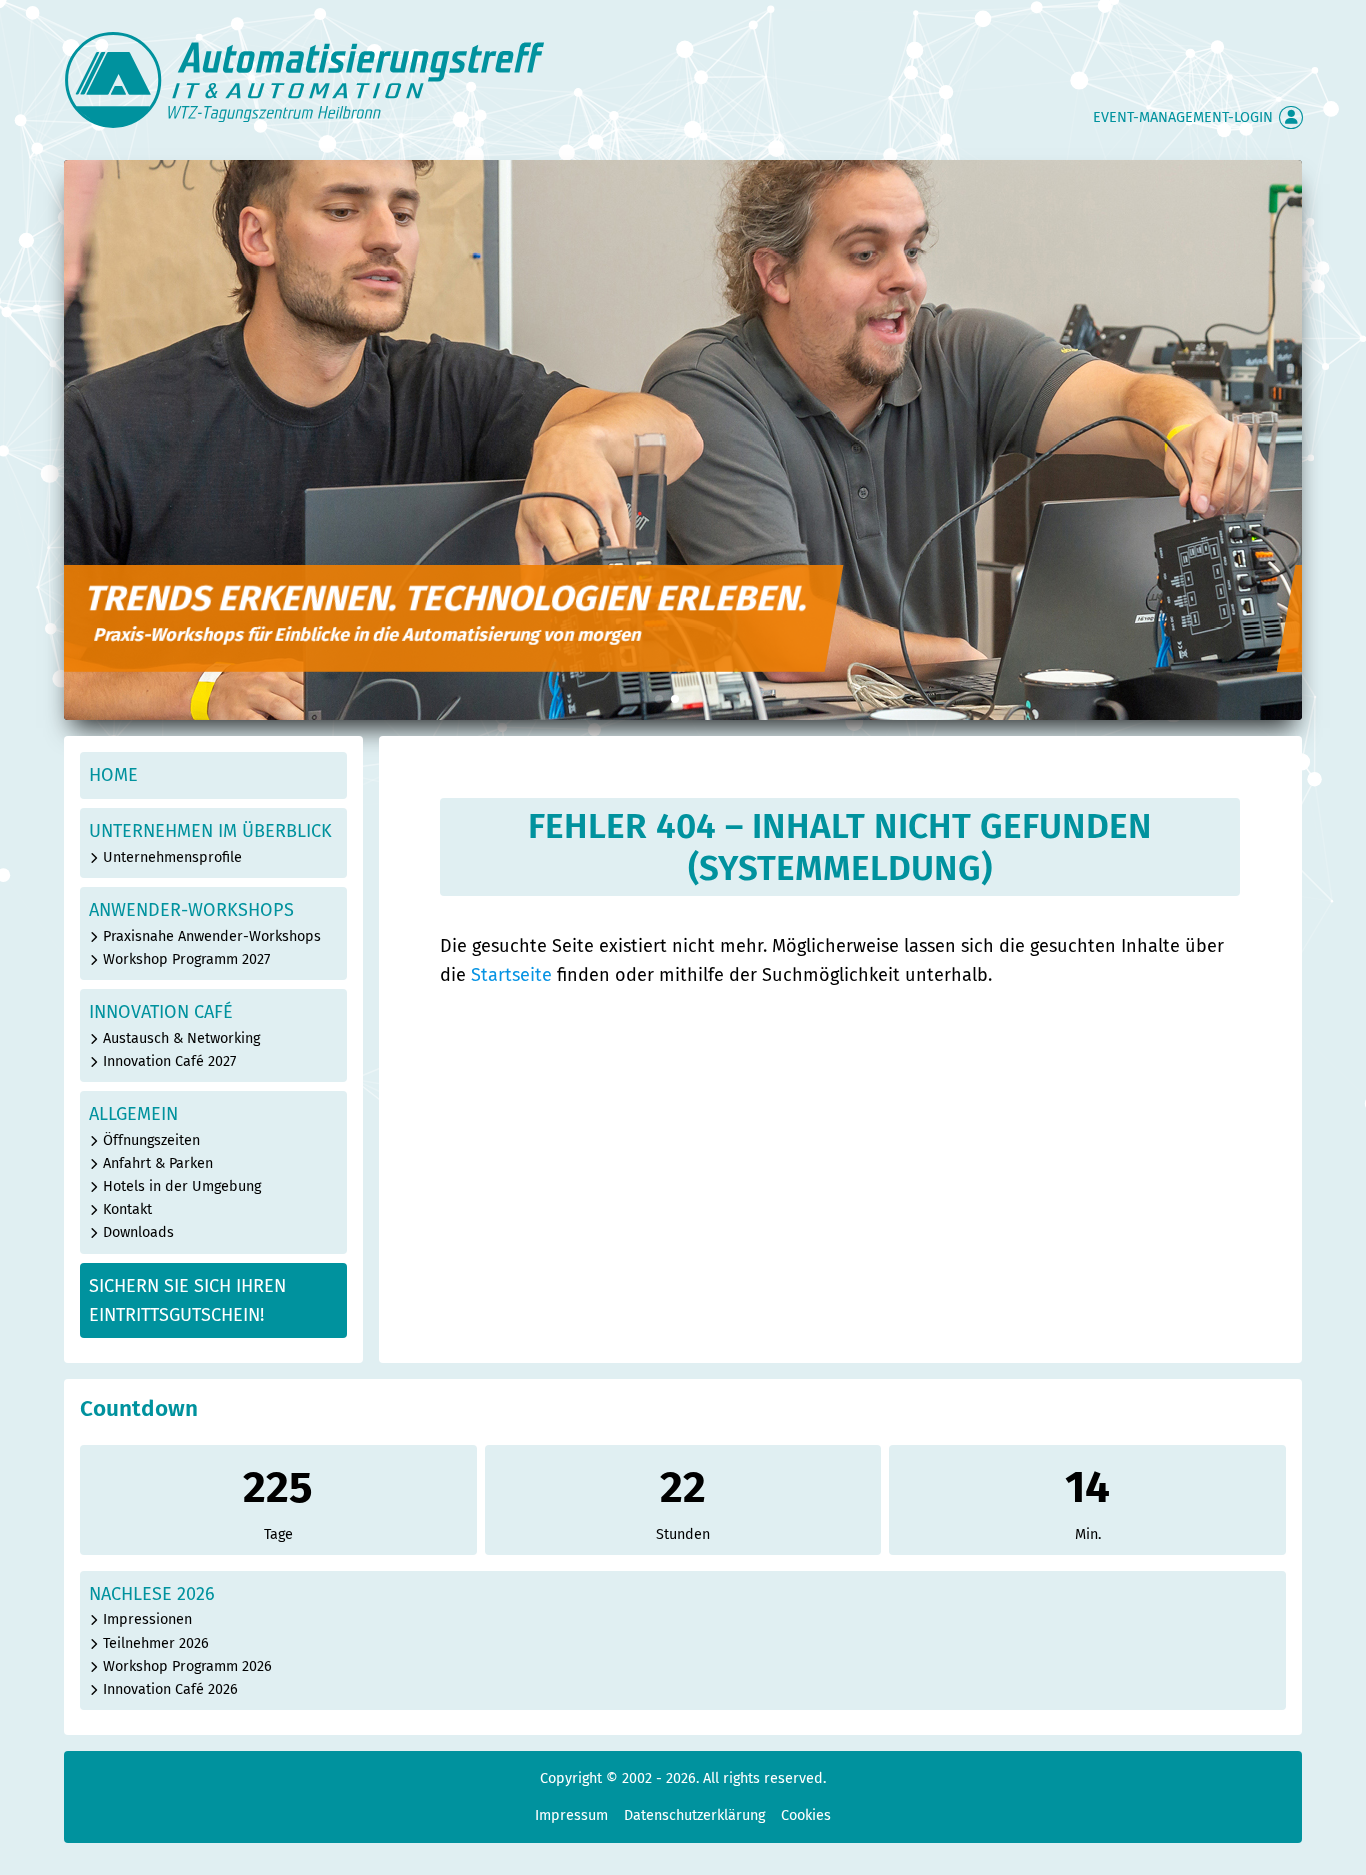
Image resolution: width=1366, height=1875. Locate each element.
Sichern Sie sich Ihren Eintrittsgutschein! (187, 1300)
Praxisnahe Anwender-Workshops (212, 936)
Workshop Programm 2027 (186, 959)
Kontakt (127, 1209)
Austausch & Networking (181, 1038)
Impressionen (147, 1619)
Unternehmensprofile (172, 857)
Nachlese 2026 (152, 1594)
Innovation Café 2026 (170, 1689)
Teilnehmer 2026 (156, 1643)
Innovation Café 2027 (169, 1061)
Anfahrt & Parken (158, 1163)
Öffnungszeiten (151, 1140)
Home (113, 775)
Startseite (511, 975)
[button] (659, 699)
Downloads (138, 1232)
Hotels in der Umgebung (182, 1186)
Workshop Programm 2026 (187, 1666)
